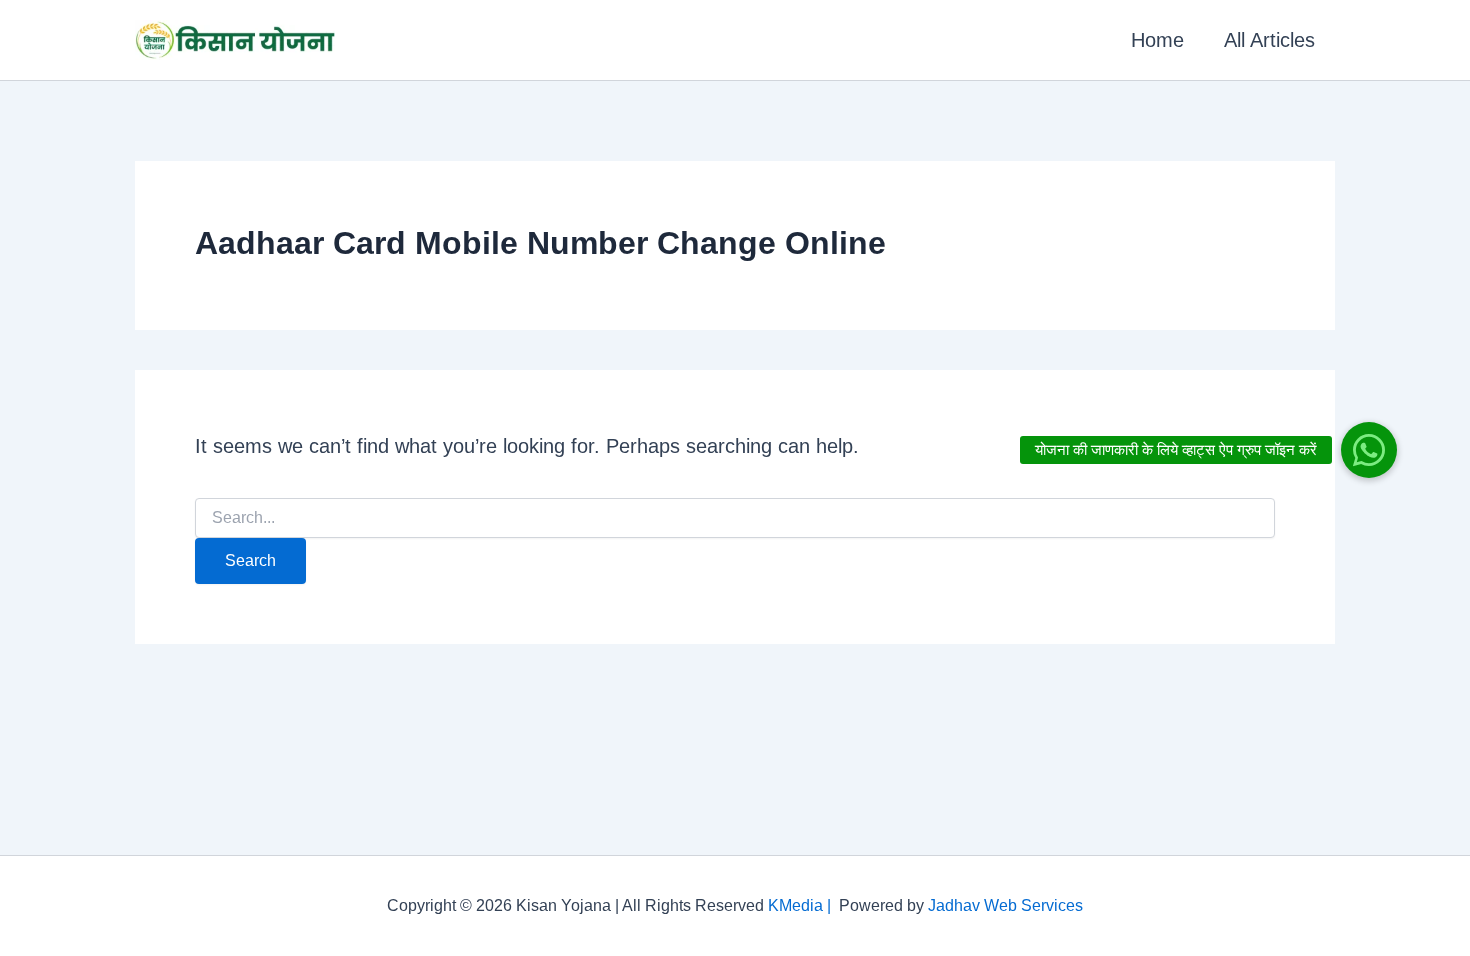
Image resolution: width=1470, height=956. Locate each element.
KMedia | (803, 905)
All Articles (1269, 40)
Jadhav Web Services (1005, 905)
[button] (1369, 450)
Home (1157, 40)
